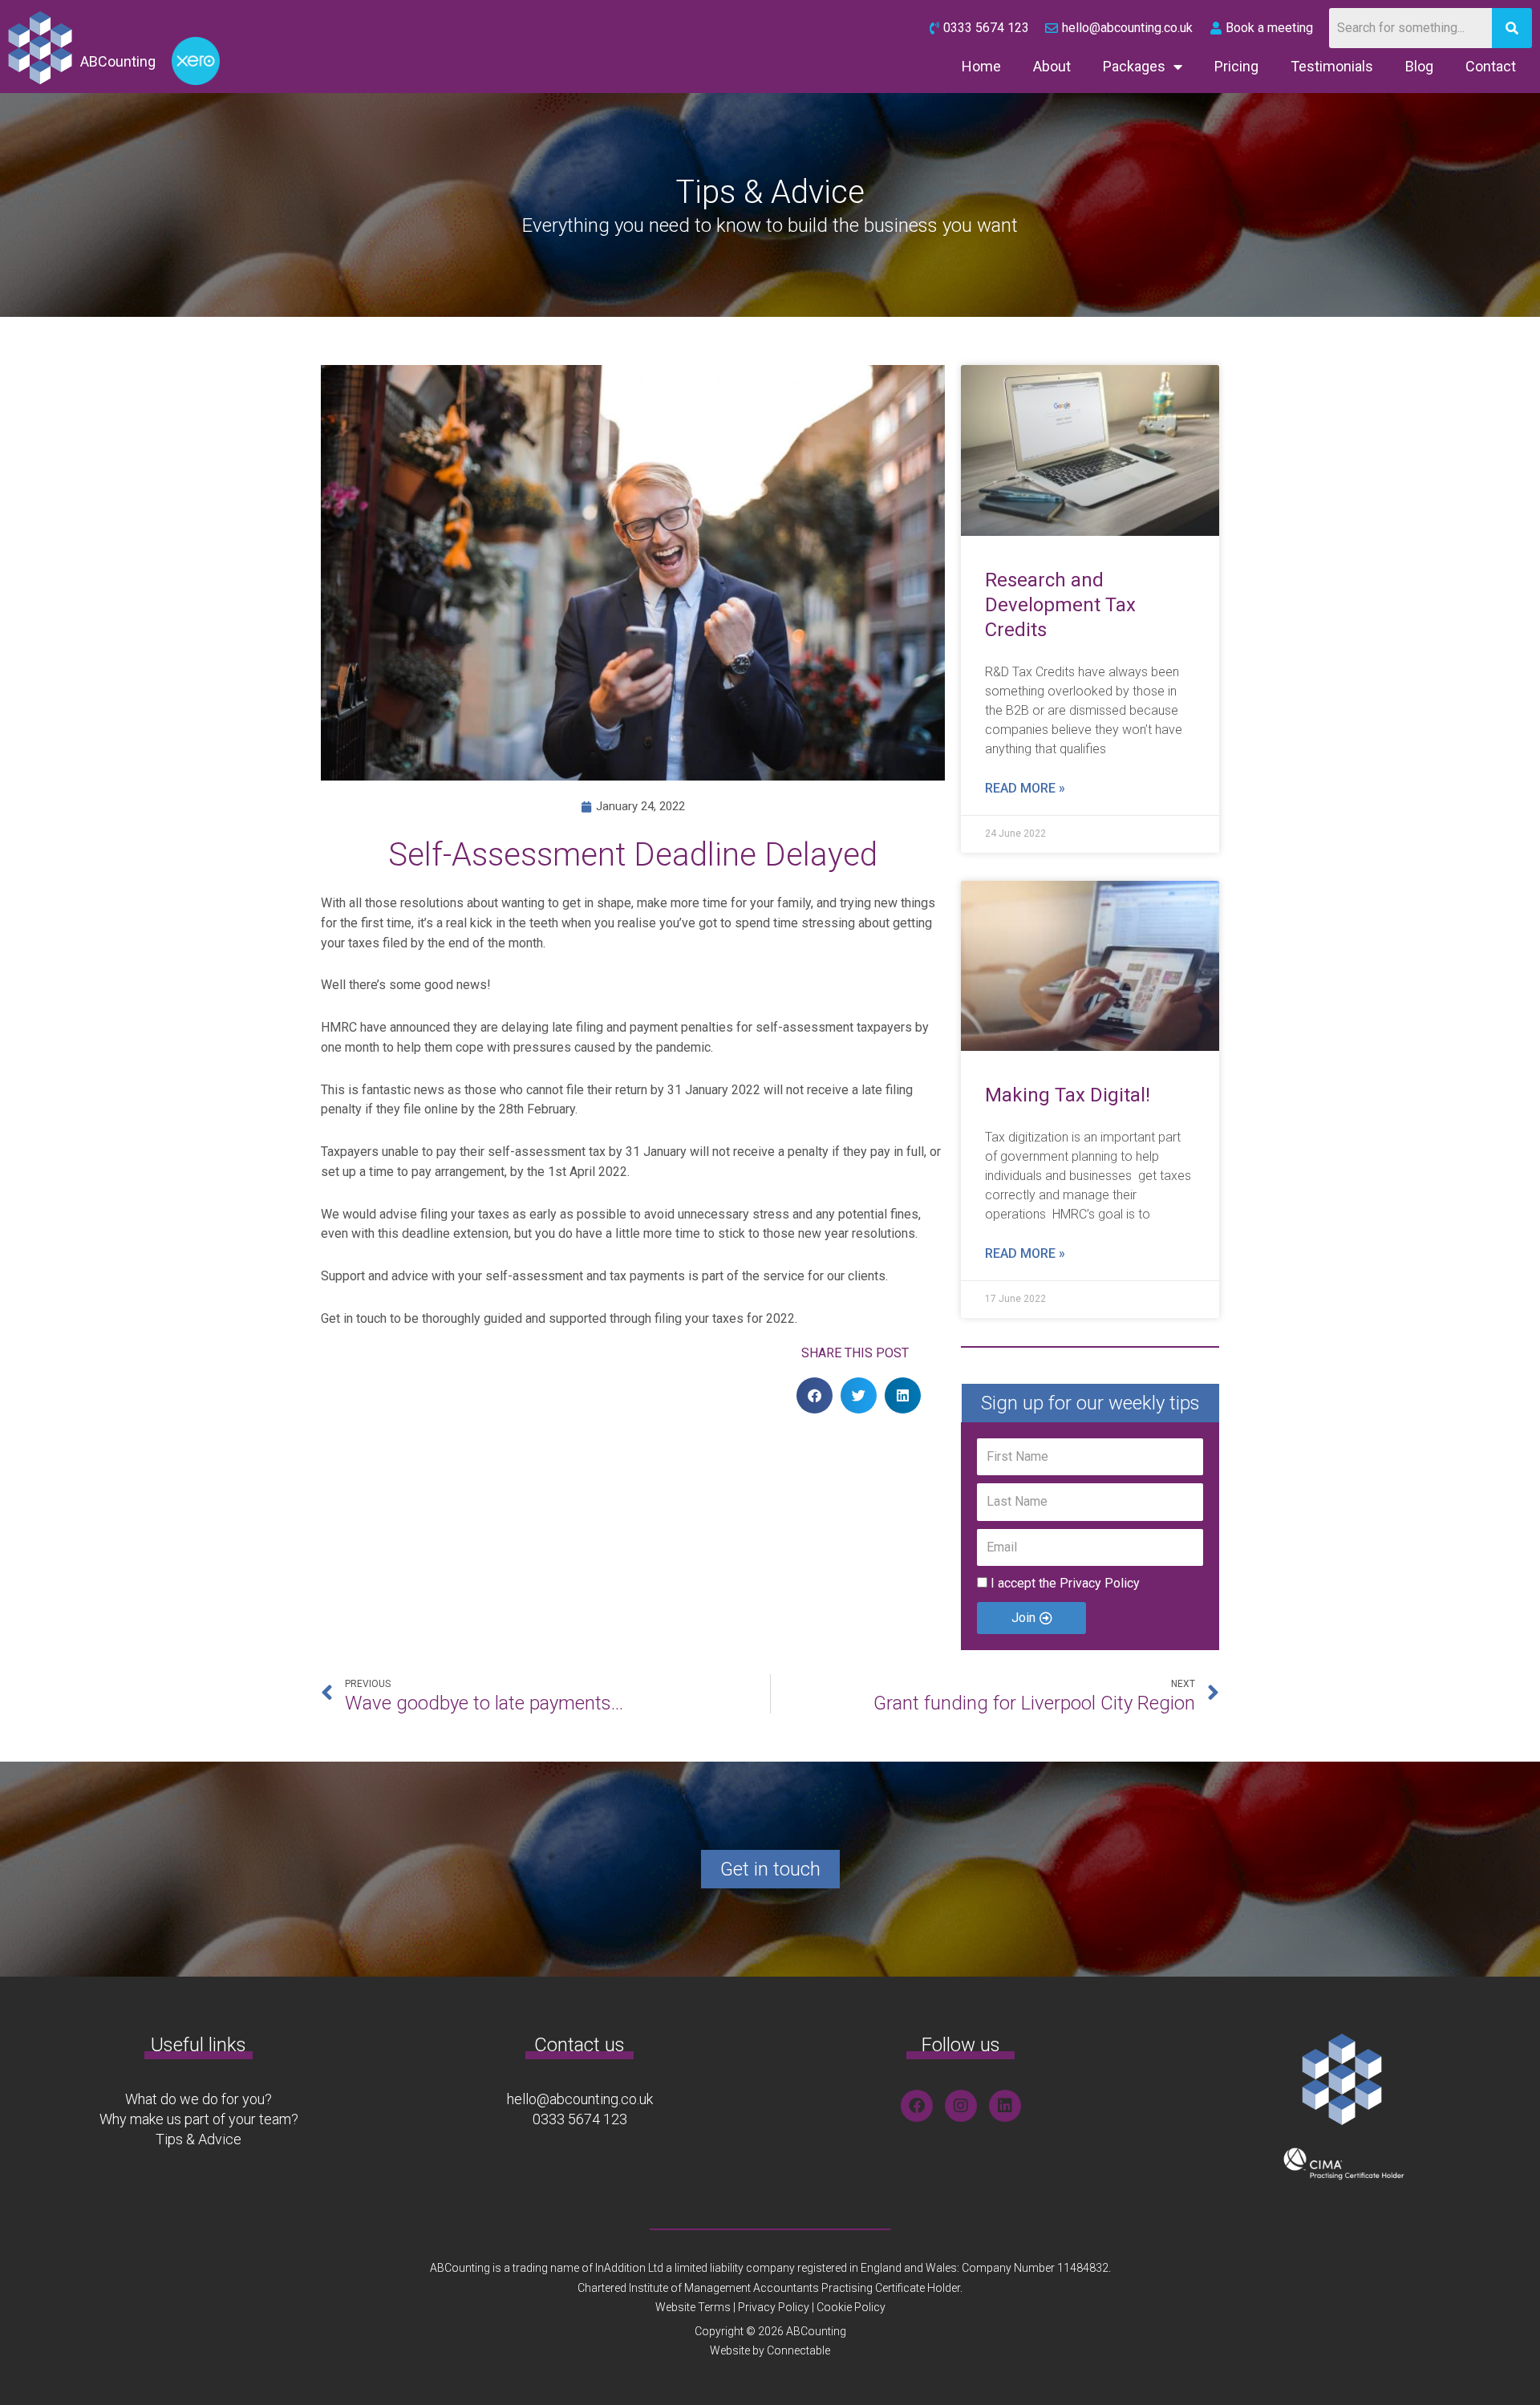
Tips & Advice (199, 2139)
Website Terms (693, 2307)
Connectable (798, 2350)
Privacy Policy (1100, 1583)
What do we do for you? (199, 2099)
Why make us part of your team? (199, 2119)
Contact (1491, 66)
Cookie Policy (851, 2307)
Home (981, 66)
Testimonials (1332, 66)
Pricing (1236, 66)
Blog (1419, 66)
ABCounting (118, 61)
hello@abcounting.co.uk (580, 2099)
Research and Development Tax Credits (1060, 605)
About (1052, 66)
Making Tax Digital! (1068, 1095)
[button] (815, 1395)
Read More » (1025, 788)
